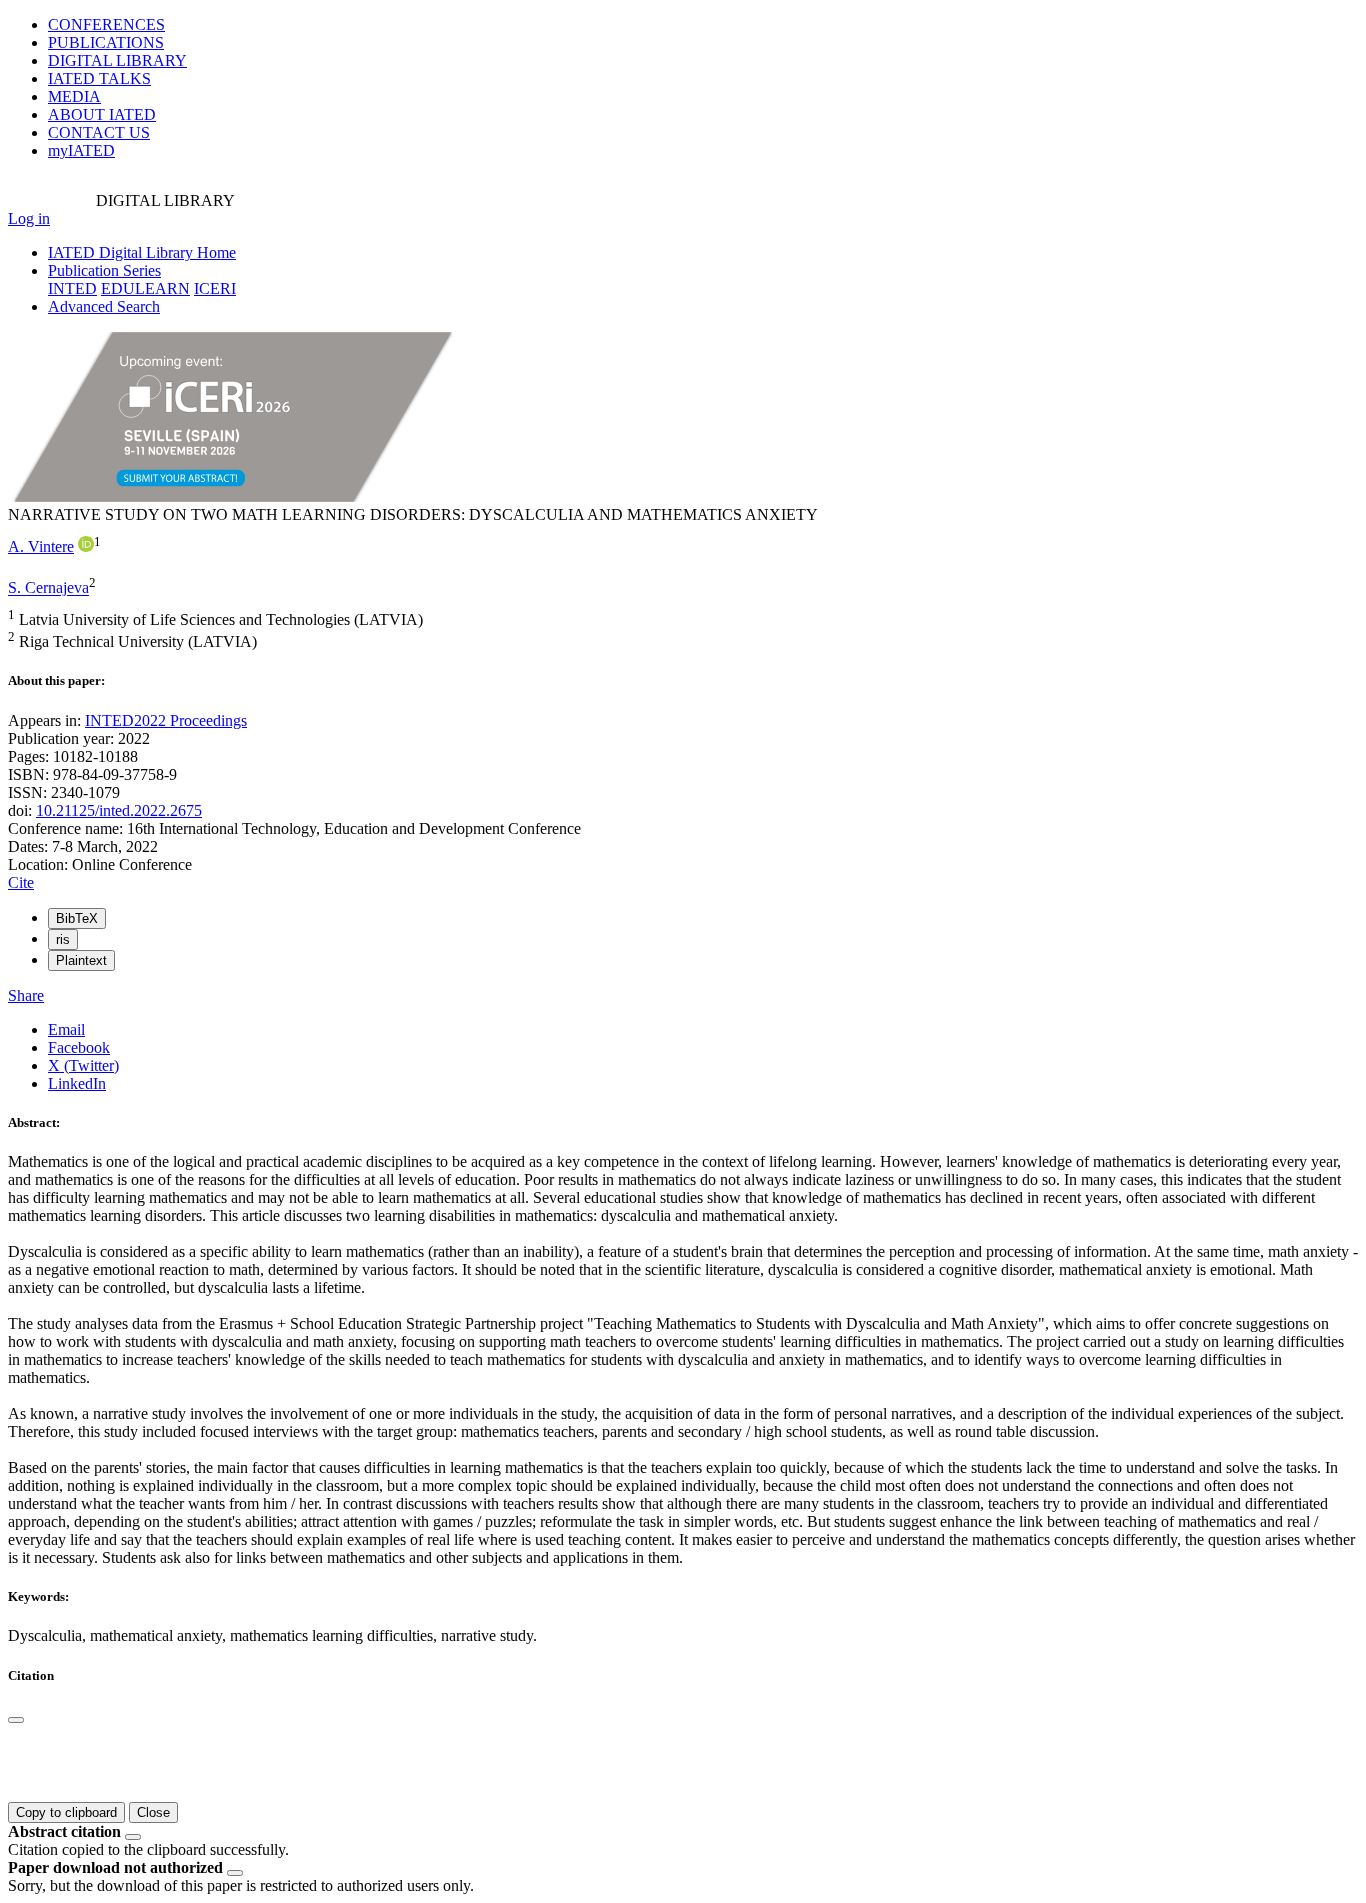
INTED (72, 288)
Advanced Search (104, 306)
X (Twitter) (83, 1065)
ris (63, 939)
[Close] (16, 1720)
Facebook (79, 1047)
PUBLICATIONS (106, 42)
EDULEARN (145, 288)
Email (66, 1029)
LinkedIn (77, 1083)
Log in (29, 218)
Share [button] (26, 995)
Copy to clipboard (66, 1812)
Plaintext (81, 960)
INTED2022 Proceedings (166, 720)
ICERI (215, 288)
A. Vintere (41, 546)
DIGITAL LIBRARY (117, 60)
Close (153, 1812)
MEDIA (74, 96)
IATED (99, 78)
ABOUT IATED (102, 114)
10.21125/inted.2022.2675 (119, 810)
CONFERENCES (106, 24)
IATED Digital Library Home (142, 252)
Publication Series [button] (104, 270)
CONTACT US (99, 132)
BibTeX (77, 918)
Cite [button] (21, 882)
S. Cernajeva (48, 588)
